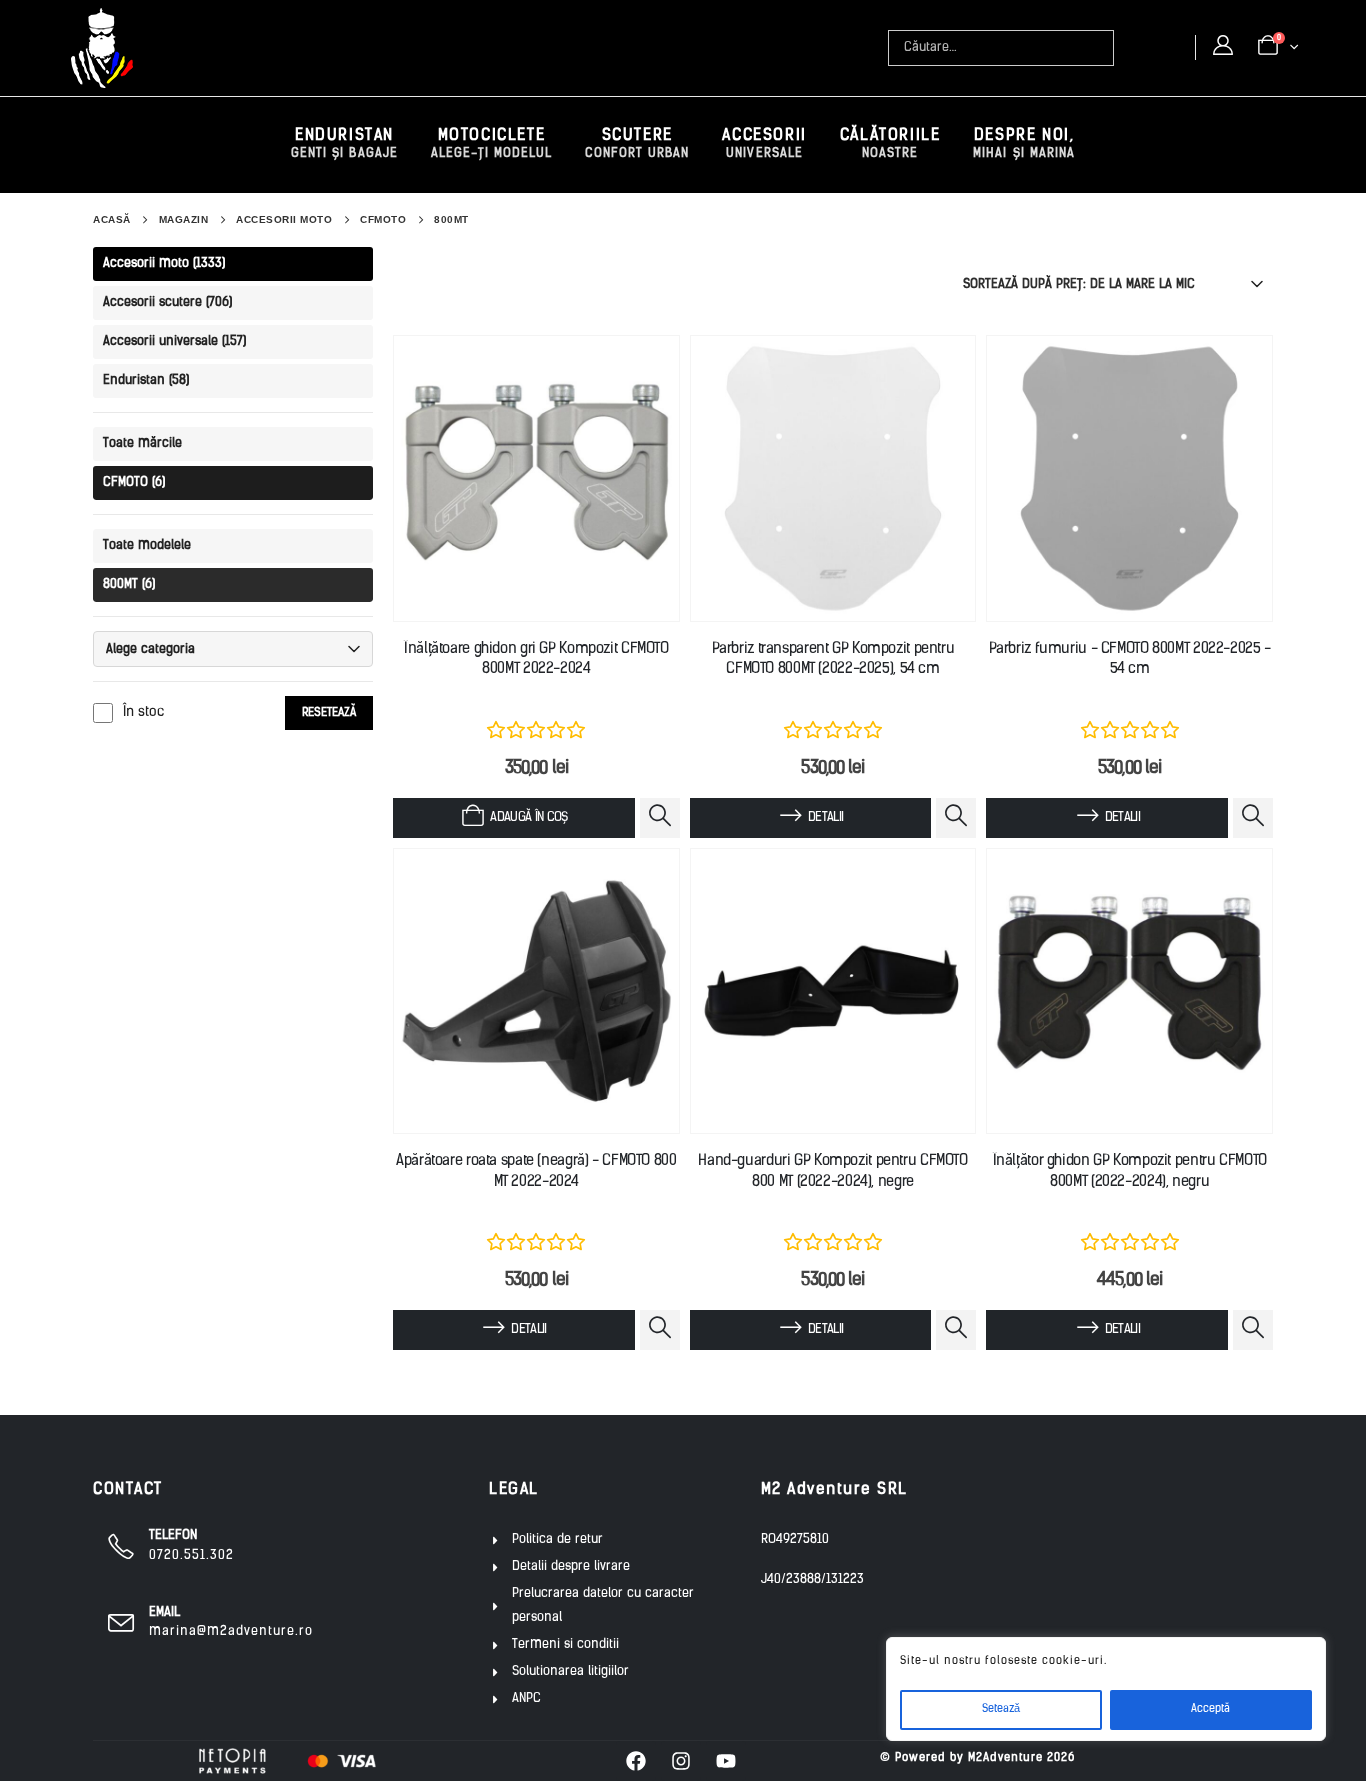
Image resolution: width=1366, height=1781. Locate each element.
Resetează (329, 713)
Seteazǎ (1001, 1709)
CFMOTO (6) (134, 482)
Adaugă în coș (529, 817)
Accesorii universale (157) (174, 341)
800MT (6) (129, 584)
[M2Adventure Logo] (102, 48)
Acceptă (1210, 1709)
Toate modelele (147, 545)
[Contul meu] (1223, 47)
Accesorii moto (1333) (164, 263)
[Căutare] (1101, 48)
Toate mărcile (142, 443)
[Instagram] (681, 1761)
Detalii (825, 817)
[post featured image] (536, 478)
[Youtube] (726, 1761)
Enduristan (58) (146, 380)
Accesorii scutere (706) (167, 302)
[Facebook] (636, 1761)
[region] (1106, 1689)
